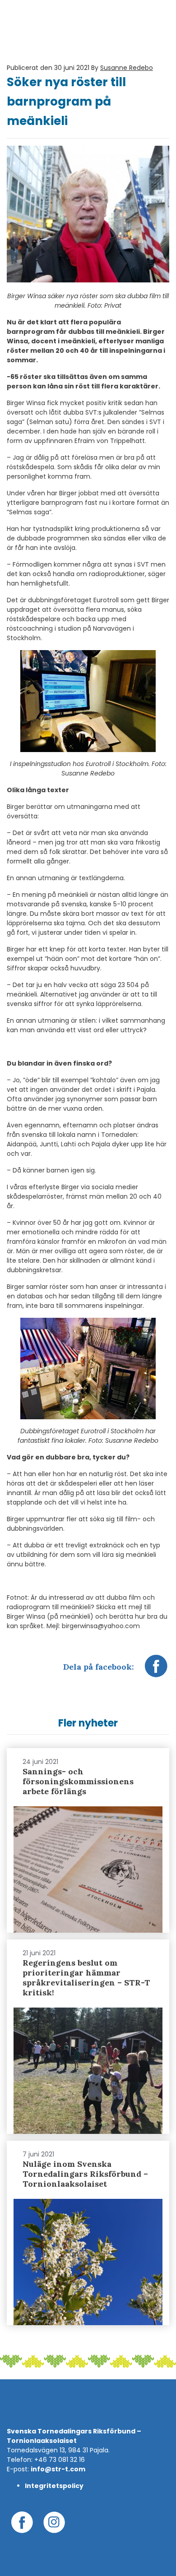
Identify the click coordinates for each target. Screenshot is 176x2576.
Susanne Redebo (127, 68)
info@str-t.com (58, 2469)
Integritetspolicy (54, 2486)
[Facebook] (156, 1671)
